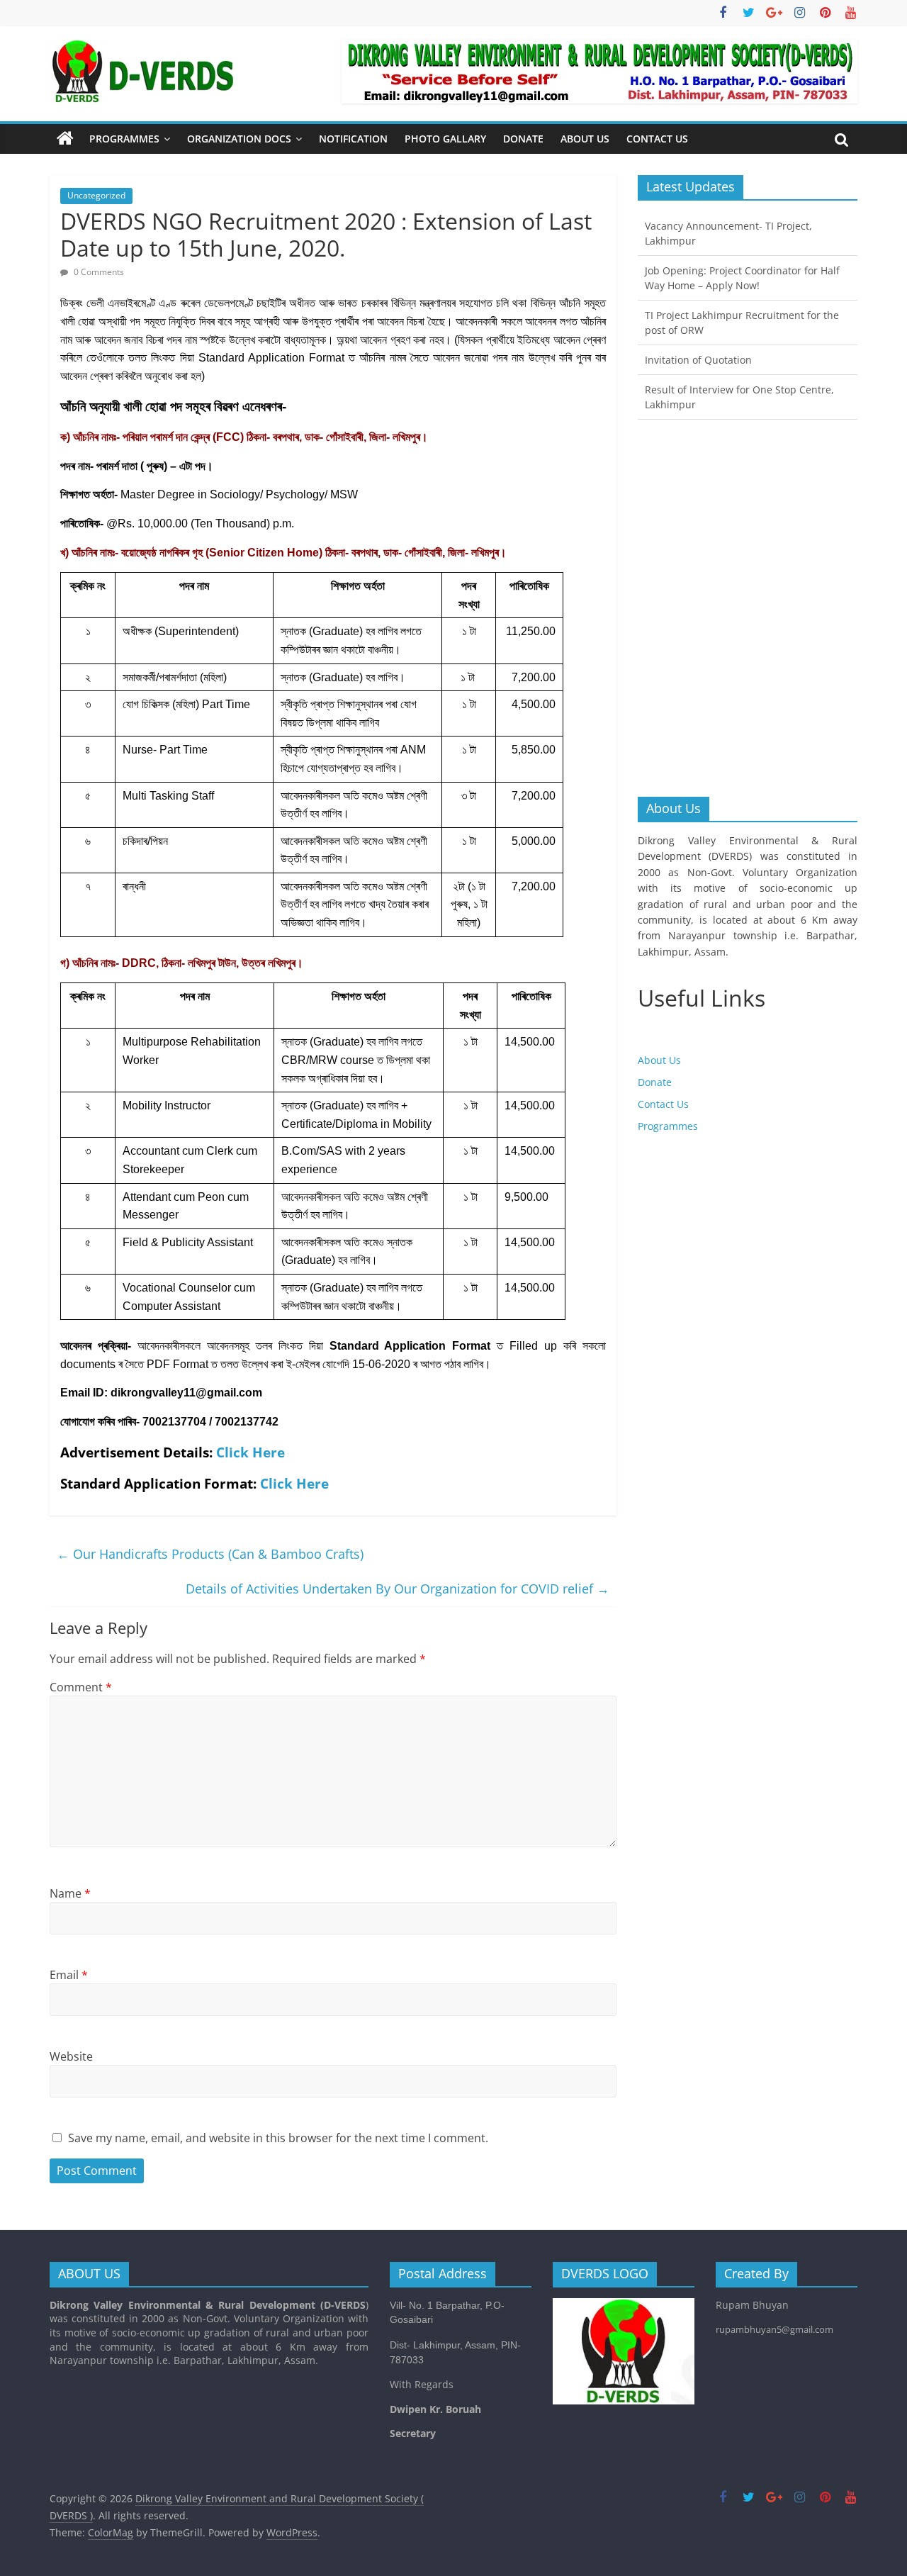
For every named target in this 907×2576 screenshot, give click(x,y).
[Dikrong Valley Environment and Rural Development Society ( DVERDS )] (65, 139)
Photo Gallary (445, 139)
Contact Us (657, 139)
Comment (81, 1687)
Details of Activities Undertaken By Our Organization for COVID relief (398, 1589)
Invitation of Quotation (698, 360)
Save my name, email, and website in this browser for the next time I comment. (278, 2138)
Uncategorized (96, 195)
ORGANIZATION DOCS (239, 139)
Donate (523, 139)
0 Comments (98, 272)
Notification (353, 139)
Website (71, 2056)
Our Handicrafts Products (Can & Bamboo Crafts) (210, 1554)
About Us (585, 139)
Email (69, 1975)
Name (70, 1893)
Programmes (124, 139)
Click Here (250, 1452)
